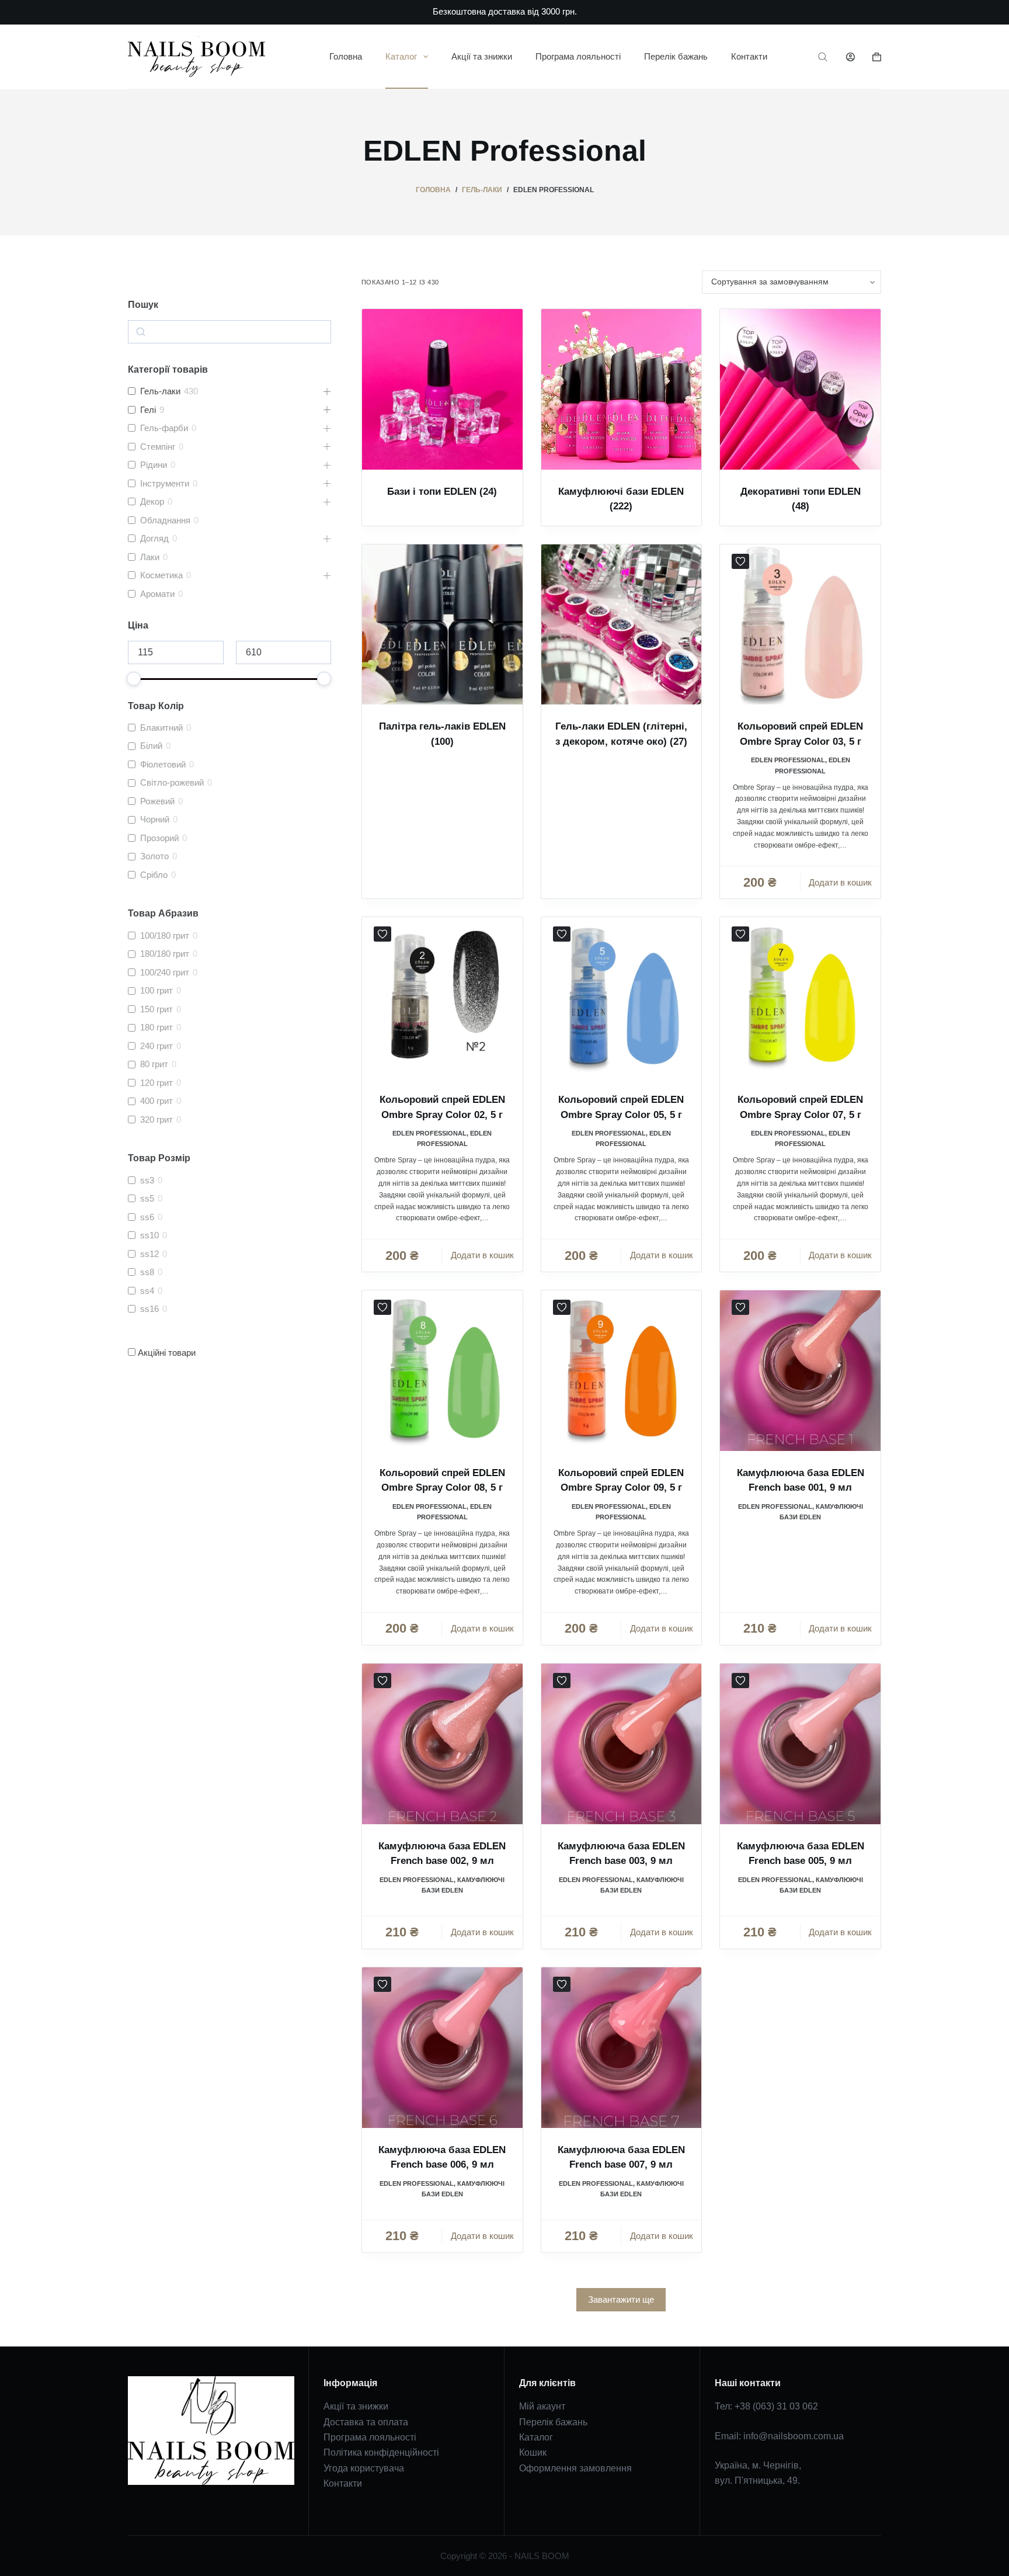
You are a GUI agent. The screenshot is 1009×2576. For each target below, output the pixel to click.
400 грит (156, 1101)
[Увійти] (850, 57)
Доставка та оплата (366, 2422)
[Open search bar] (823, 57)
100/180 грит (165, 935)
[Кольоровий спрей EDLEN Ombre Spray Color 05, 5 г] (622, 997)
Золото (154, 856)
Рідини (154, 465)
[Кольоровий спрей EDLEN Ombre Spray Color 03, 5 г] (800, 625)
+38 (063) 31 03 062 (776, 2406)
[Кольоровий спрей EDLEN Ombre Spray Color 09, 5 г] (622, 1371)
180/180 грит (165, 954)
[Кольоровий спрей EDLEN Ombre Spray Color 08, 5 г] (442, 1371)
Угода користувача (364, 2468)
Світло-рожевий (172, 782)
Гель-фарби (164, 428)
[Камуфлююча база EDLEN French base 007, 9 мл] (622, 2048)
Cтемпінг (158, 447)
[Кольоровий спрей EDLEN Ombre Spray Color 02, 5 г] (442, 997)
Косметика (161, 575)
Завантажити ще (621, 2299)
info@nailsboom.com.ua (794, 2436)
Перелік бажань (676, 56)
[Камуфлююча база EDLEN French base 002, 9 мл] (442, 1744)
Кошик (533, 2452)
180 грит (156, 1027)
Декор (152, 501)
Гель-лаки (160, 391)
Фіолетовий (163, 764)
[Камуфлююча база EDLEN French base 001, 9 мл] (800, 1371)
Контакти (749, 56)
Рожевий (157, 801)
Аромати (157, 594)
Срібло (154, 875)
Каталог (401, 56)
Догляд (154, 538)
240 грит (156, 1046)
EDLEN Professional (788, 760)
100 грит (156, 990)
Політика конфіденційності (381, 2452)
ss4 (147, 1291)
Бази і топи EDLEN (442, 492)
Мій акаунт (542, 2406)
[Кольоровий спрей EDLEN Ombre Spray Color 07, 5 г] (800, 997)
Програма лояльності (578, 56)
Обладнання (165, 520)
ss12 (149, 1254)
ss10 (149, 1235)
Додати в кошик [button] (840, 882)
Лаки (150, 557)
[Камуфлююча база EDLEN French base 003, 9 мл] (622, 1744)
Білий (151, 746)
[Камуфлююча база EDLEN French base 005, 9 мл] (800, 1744)
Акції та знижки (482, 56)
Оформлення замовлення (575, 2468)
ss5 (147, 1198)
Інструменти (165, 483)
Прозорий (159, 838)
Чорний (155, 819)
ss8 (147, 1272)
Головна (346, 56)
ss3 (147, 1180)
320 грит (156, 1119)
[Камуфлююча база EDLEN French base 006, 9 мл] (442, 2048)
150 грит (156, 1009)
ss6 (147, 1217)
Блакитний (161, 728)
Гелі (148, 410)
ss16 (149, 1309)
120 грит (156, 1083)
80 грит (154, 1064)
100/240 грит (165, 972)
